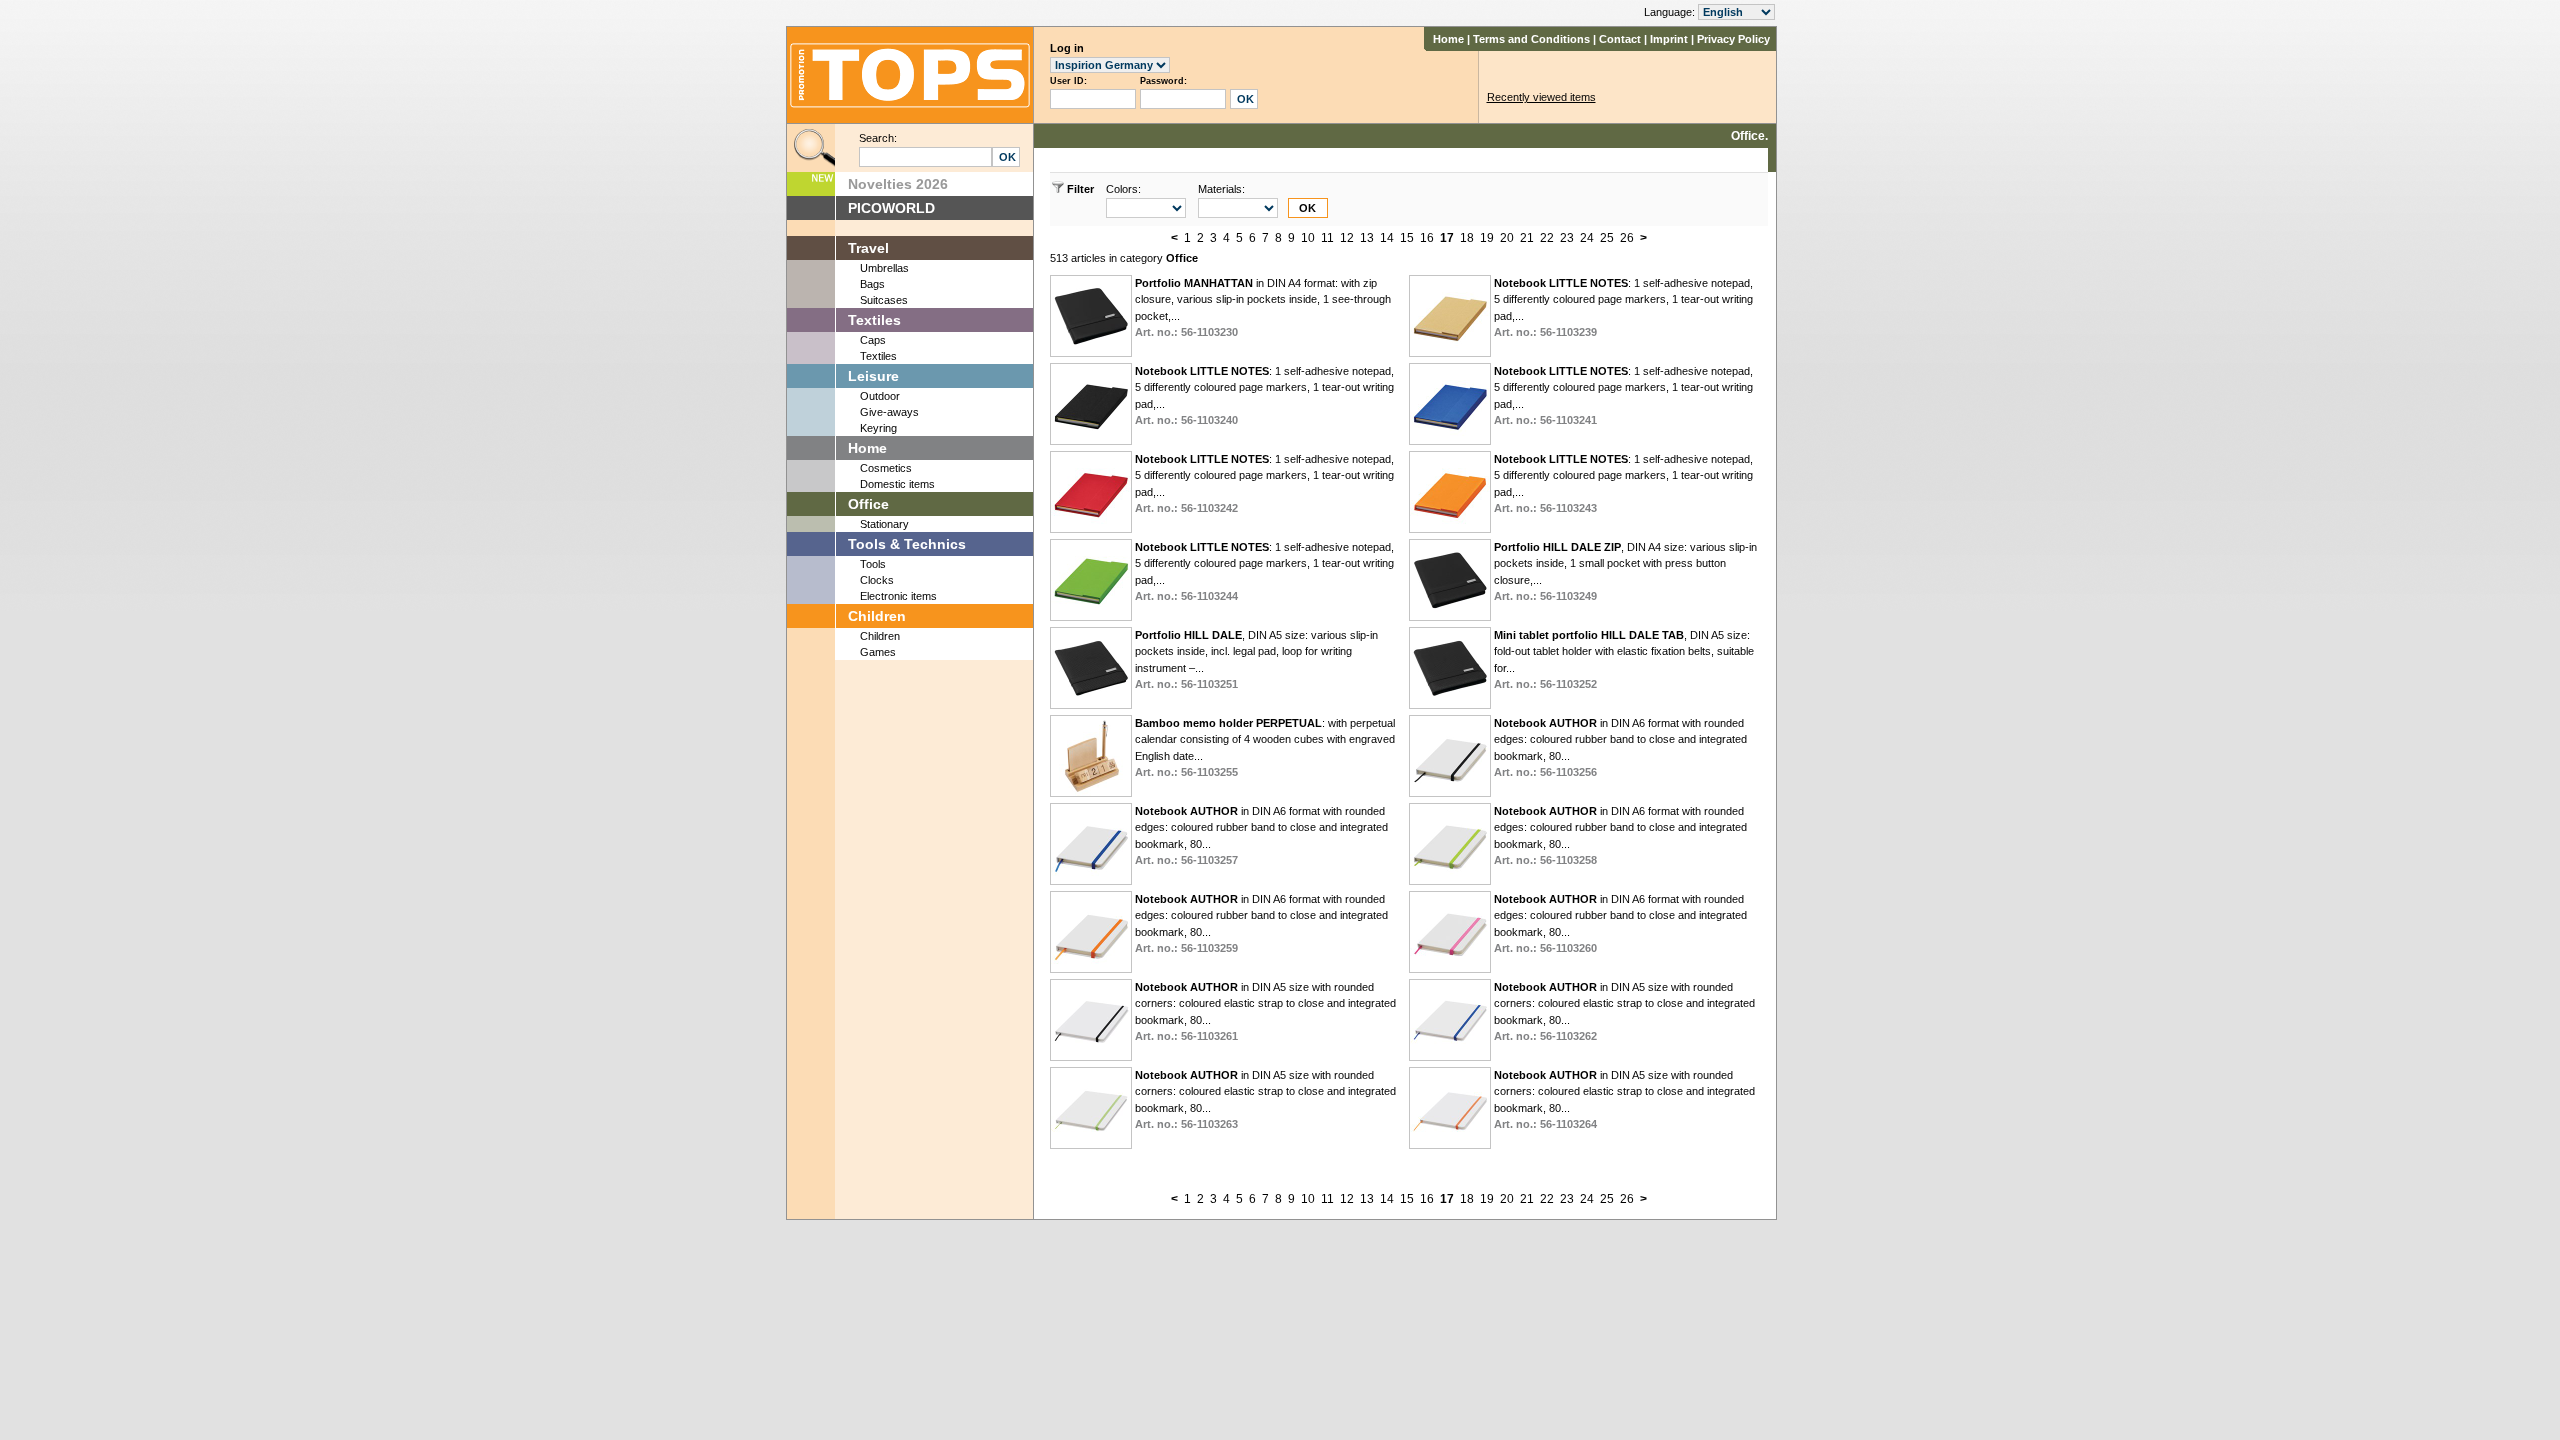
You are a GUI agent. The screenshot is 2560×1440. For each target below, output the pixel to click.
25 (1607, 238)
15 (1407, 238)
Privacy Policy (1733, 39)
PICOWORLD (891, 208)
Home (1448, 39)
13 (1367, 238)
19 (1487, 238)
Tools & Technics (907, 544)
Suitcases (884, 300)
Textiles (874, 320)
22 (1547, 238)
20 (1507, 238)
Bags (872, 284)
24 (1587, 238)
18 (1467, 238)
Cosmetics (886, 468)
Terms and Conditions (1531, 39)
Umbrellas (884, 268)
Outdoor (880, 396)
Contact (1620, 39)
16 (1427, 238)
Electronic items (898, 596)
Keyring (878, 428)
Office (868, 504)
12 (1347, 238)
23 (1567, 238)
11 (1327, 238)
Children (877, 616)
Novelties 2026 (898, 184)
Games (878, 652)
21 (1527, 238)
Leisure (873, 376)
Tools (873, 564)
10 (1308, 238)
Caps (873, 340)
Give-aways (889, 412)
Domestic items (897, 484)
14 (1387, 238)
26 (1627, 238)
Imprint (1669, 39)
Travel (868, 248)
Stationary (884, 524)
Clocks (877, 580)
